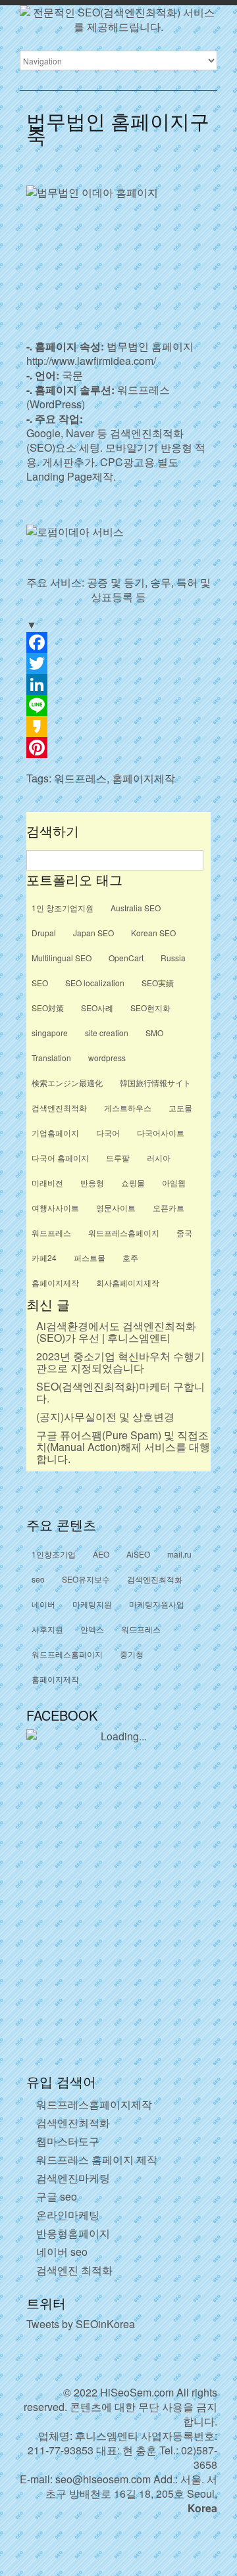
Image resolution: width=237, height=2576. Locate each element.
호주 (130, 1257)
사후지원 (47, 1629)
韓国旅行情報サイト (155, 1083)
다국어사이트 (161, 1133)
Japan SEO (93, 933)
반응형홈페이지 (73, 2233)
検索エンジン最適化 (67, 1083)
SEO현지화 (150, 1008)
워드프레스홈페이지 (124, 1232)
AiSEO (138, 1554)
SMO (154, 1033)
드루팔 (118, 1157)
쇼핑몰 (133, 1182)
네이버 (43, 1604)
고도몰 (180, 1108)
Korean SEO (153, 933)
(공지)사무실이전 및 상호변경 (105, 1417)
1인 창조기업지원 (63, 908)
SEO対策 (48, 1008)
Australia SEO (136, 908)
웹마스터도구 (68, 2141)
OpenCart (126, 958)
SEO (40, 983)
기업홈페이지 (55, 1133)
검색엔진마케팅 (73, 2178)
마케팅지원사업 (157, 1604)
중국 (184, 1232)
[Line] (118, 705)
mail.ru (179, 1554)
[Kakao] (118, 727)
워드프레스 (80, 778)
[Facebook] (118, 642)
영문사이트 (116, 1207)
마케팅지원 (92, 1604)
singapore (50, 1033)
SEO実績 (158, 983)
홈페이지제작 (144, 778)
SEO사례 (97, 1008)
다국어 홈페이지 (60, 1157)
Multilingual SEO (62, 958)
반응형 (92, 1182)
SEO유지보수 (86, 1579)
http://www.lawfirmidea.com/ (91, 361)
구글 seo (57, 2196)
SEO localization (95, 983)
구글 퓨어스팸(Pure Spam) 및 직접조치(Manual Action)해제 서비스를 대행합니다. (123, 1447)
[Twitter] (118, 663)
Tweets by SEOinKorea (81, 2324)
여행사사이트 (55, 1207)
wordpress (107, 1058)
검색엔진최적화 (59, 1108)
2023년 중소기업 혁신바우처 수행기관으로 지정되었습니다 (120, 1362)
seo (38, 1579)
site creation (107, 1033)
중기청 (132, 1654)
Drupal (44, 933)
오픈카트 (169, 1207)
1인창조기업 (54, 1554)
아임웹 (174, 1182)
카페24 (44, 1257)
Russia (173, 958)
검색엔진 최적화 (74, 2270)
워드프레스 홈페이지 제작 (97, 2159)
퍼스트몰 (90, 1257)
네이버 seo (62, 2252)
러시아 (159, 1157)
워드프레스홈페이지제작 (94, 2104)
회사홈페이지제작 (128, 1282)
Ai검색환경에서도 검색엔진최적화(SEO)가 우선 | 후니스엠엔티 (116, 1332)
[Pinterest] (118, 748)
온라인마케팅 (68, 2215)
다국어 (108, 1133)
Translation (51, 1058)
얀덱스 (92, 1629)
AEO (101, 1554)
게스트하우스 (128, 1108)
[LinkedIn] (118, 684)
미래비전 (47, 1182)
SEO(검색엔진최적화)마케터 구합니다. (120, 1392)
